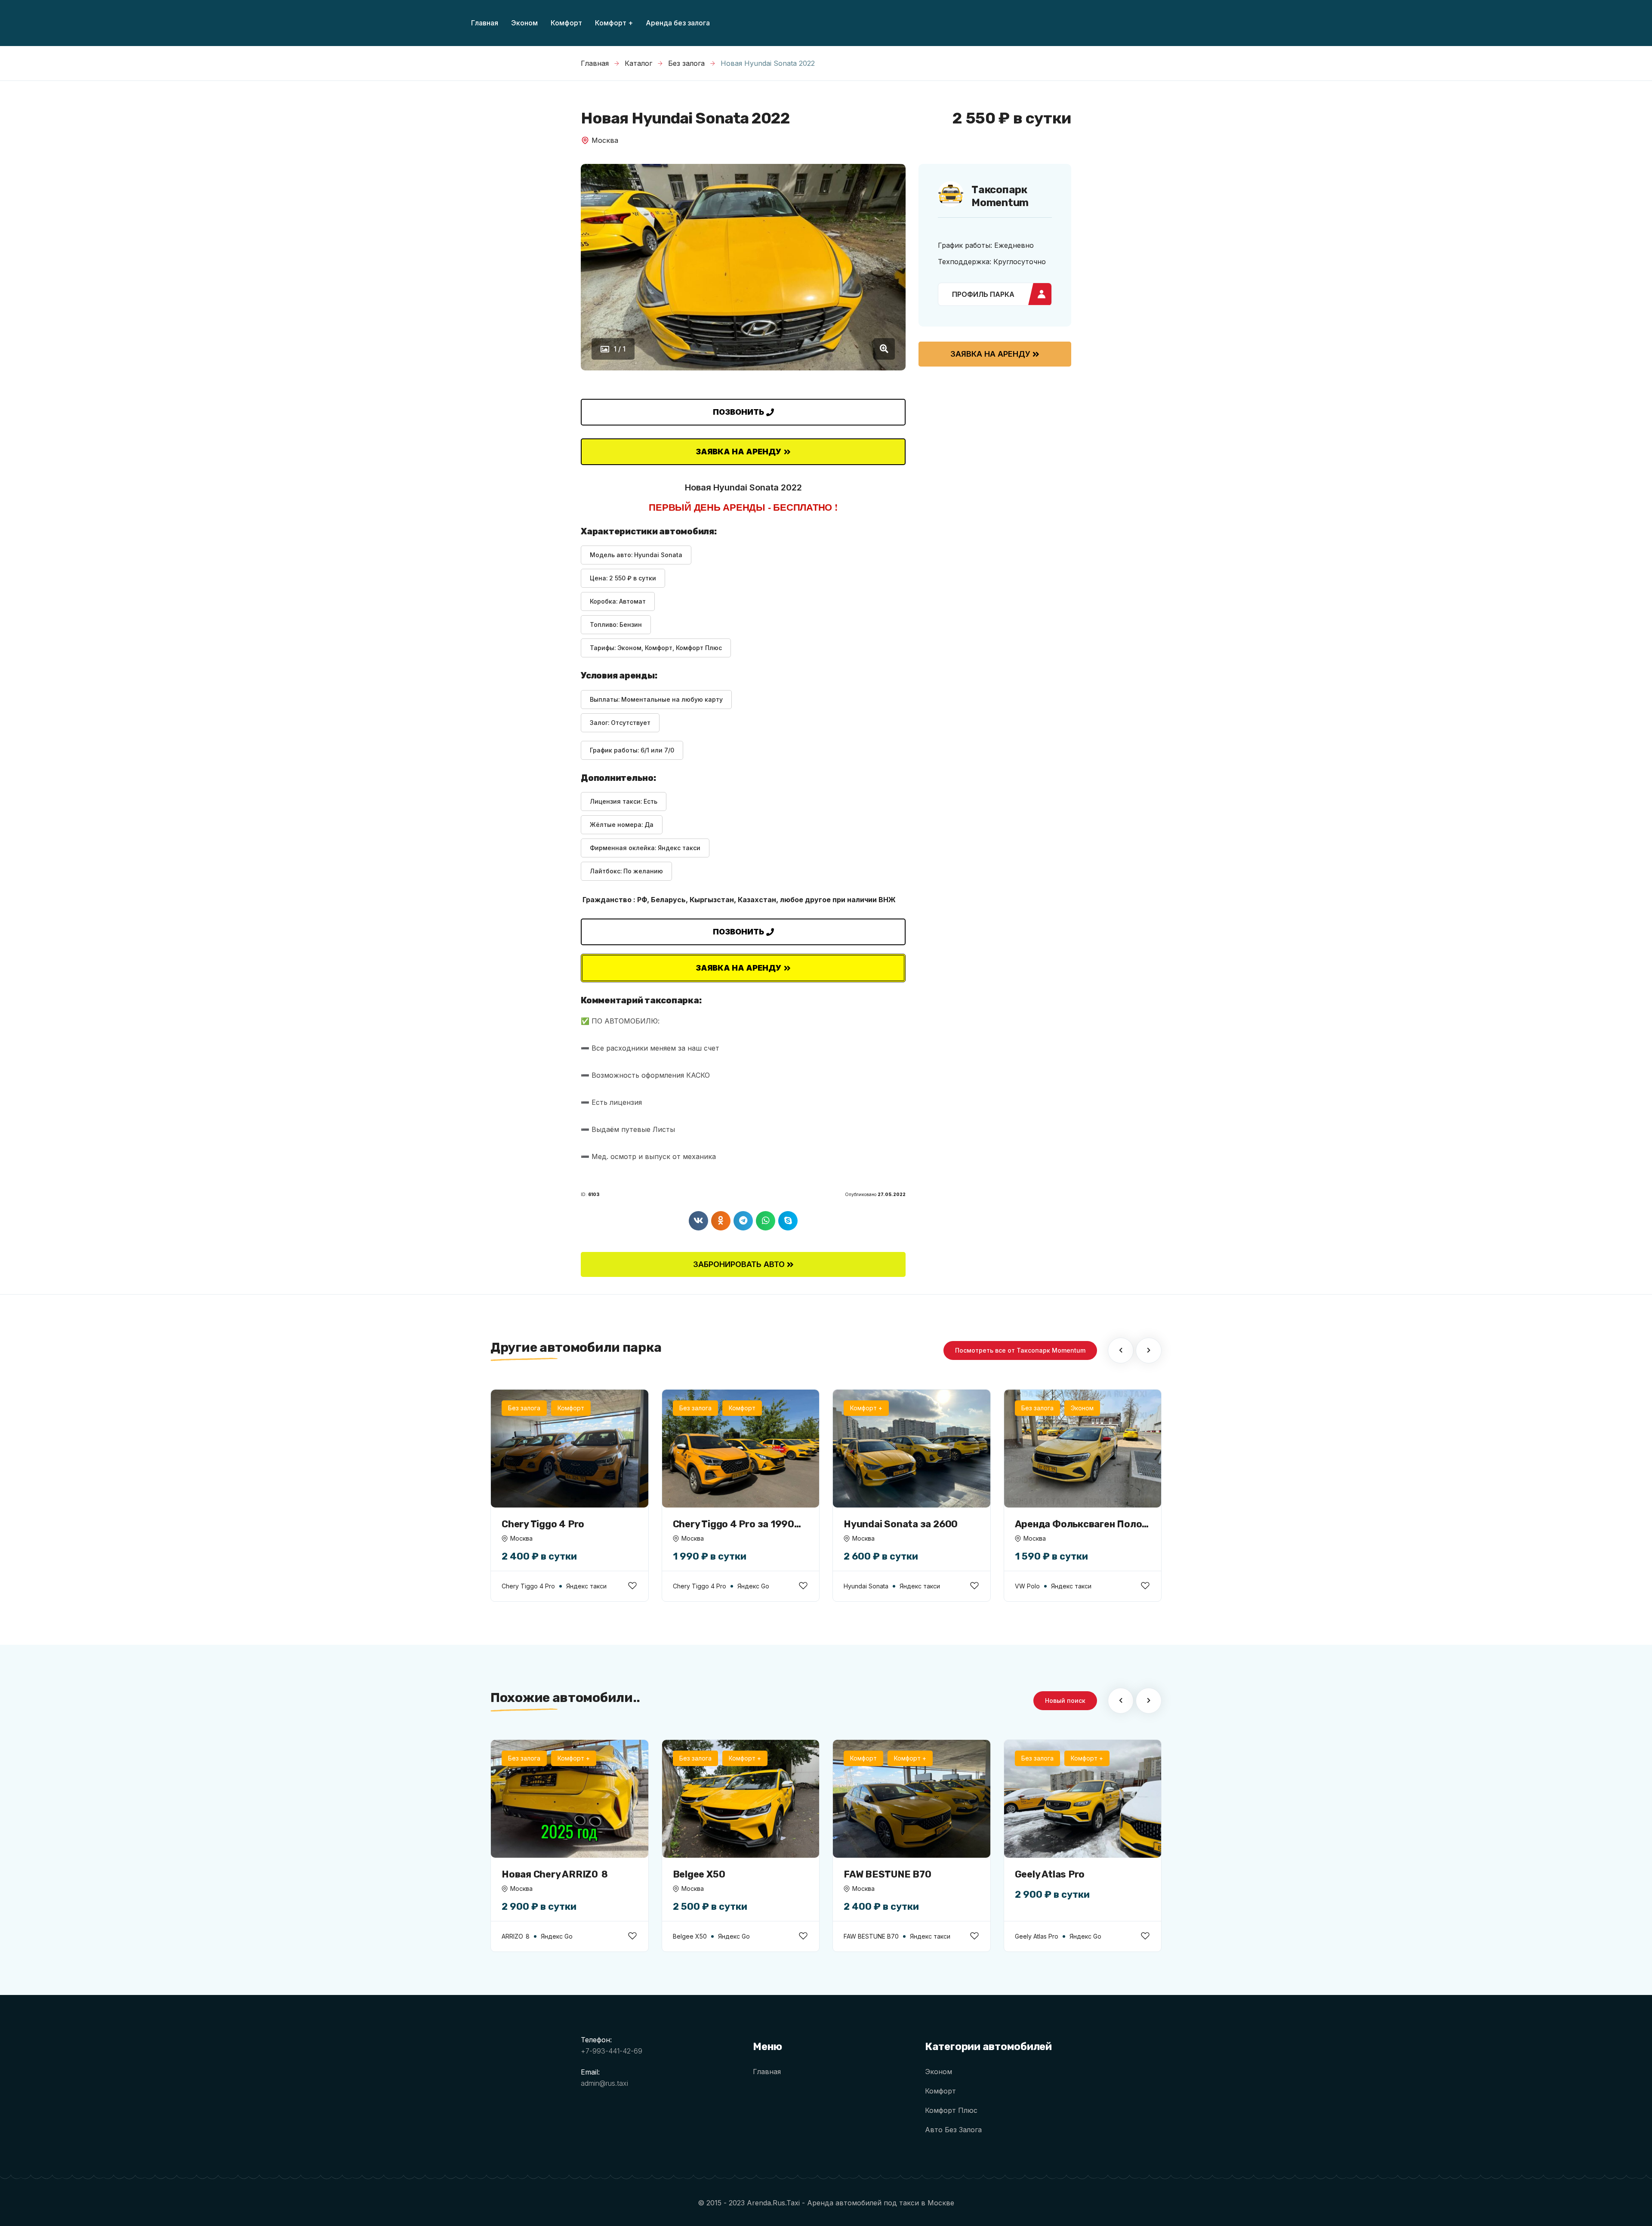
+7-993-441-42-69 (612, 2051)
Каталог (638, 63)
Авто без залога (953, 2130)
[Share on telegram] (743, 1221)
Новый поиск (1065, 1700)
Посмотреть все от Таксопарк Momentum (1020, 1350)
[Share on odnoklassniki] (721, 1221)
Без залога (686, 63)
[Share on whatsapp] (766, 1221)
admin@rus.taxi (604, 2083)
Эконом (938, 2072)
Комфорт (940, 2091)
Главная (595, 63)
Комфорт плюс (951, 2110)
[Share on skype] (788, 1221)
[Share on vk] (698, 1221)
